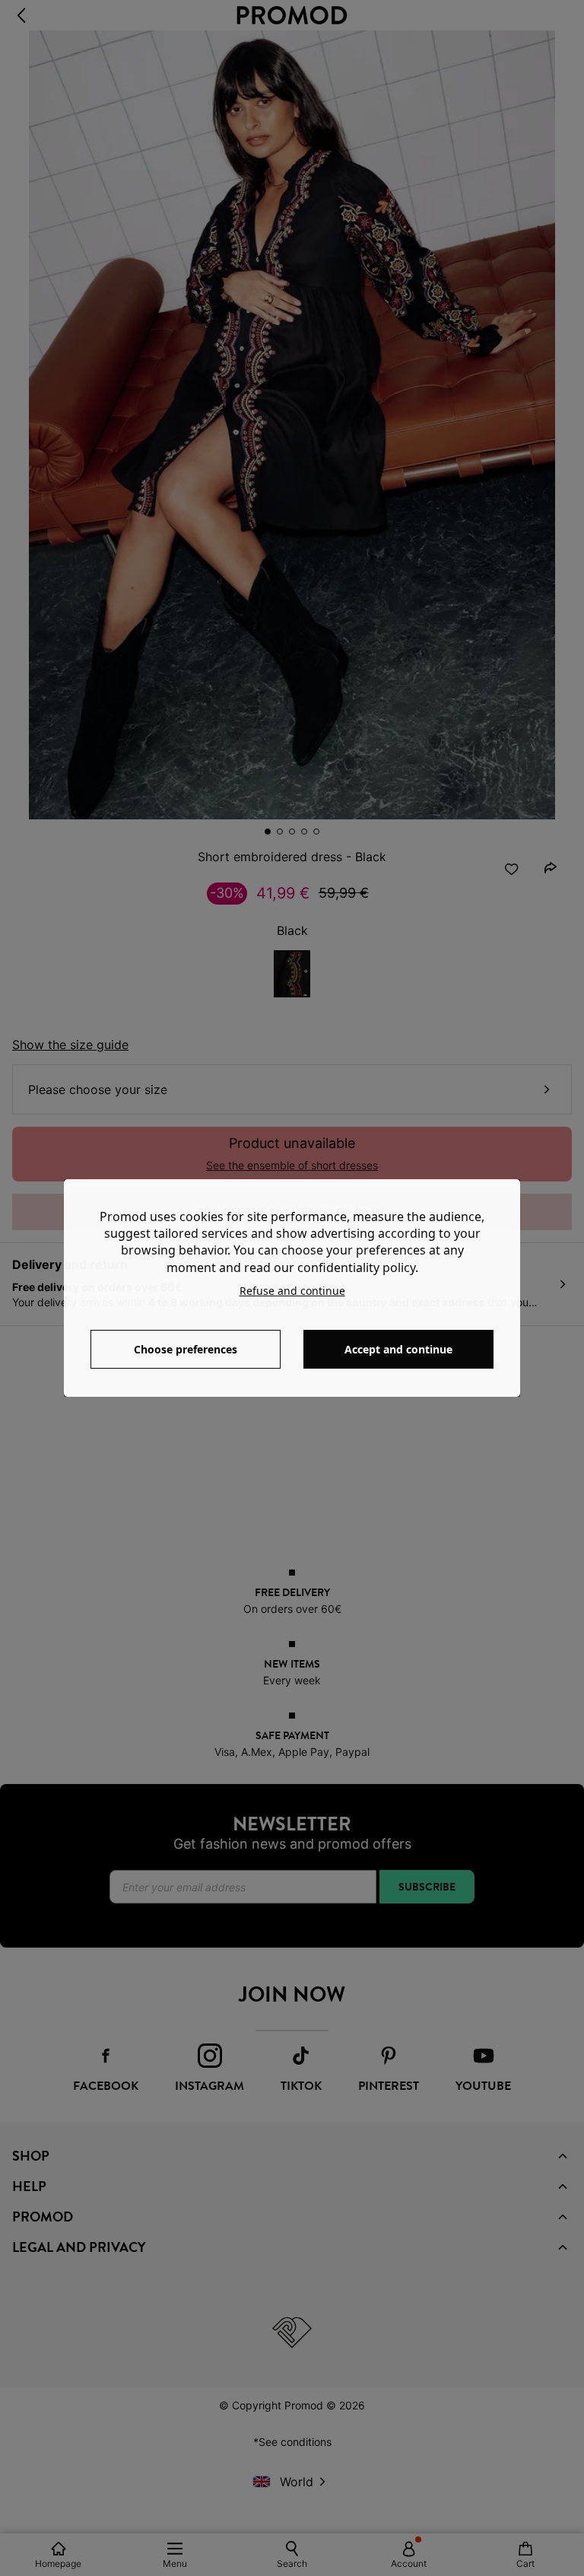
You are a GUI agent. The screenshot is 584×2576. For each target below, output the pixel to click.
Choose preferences (186, 1349)
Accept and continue (398, 1349)
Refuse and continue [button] (292, 1291)
